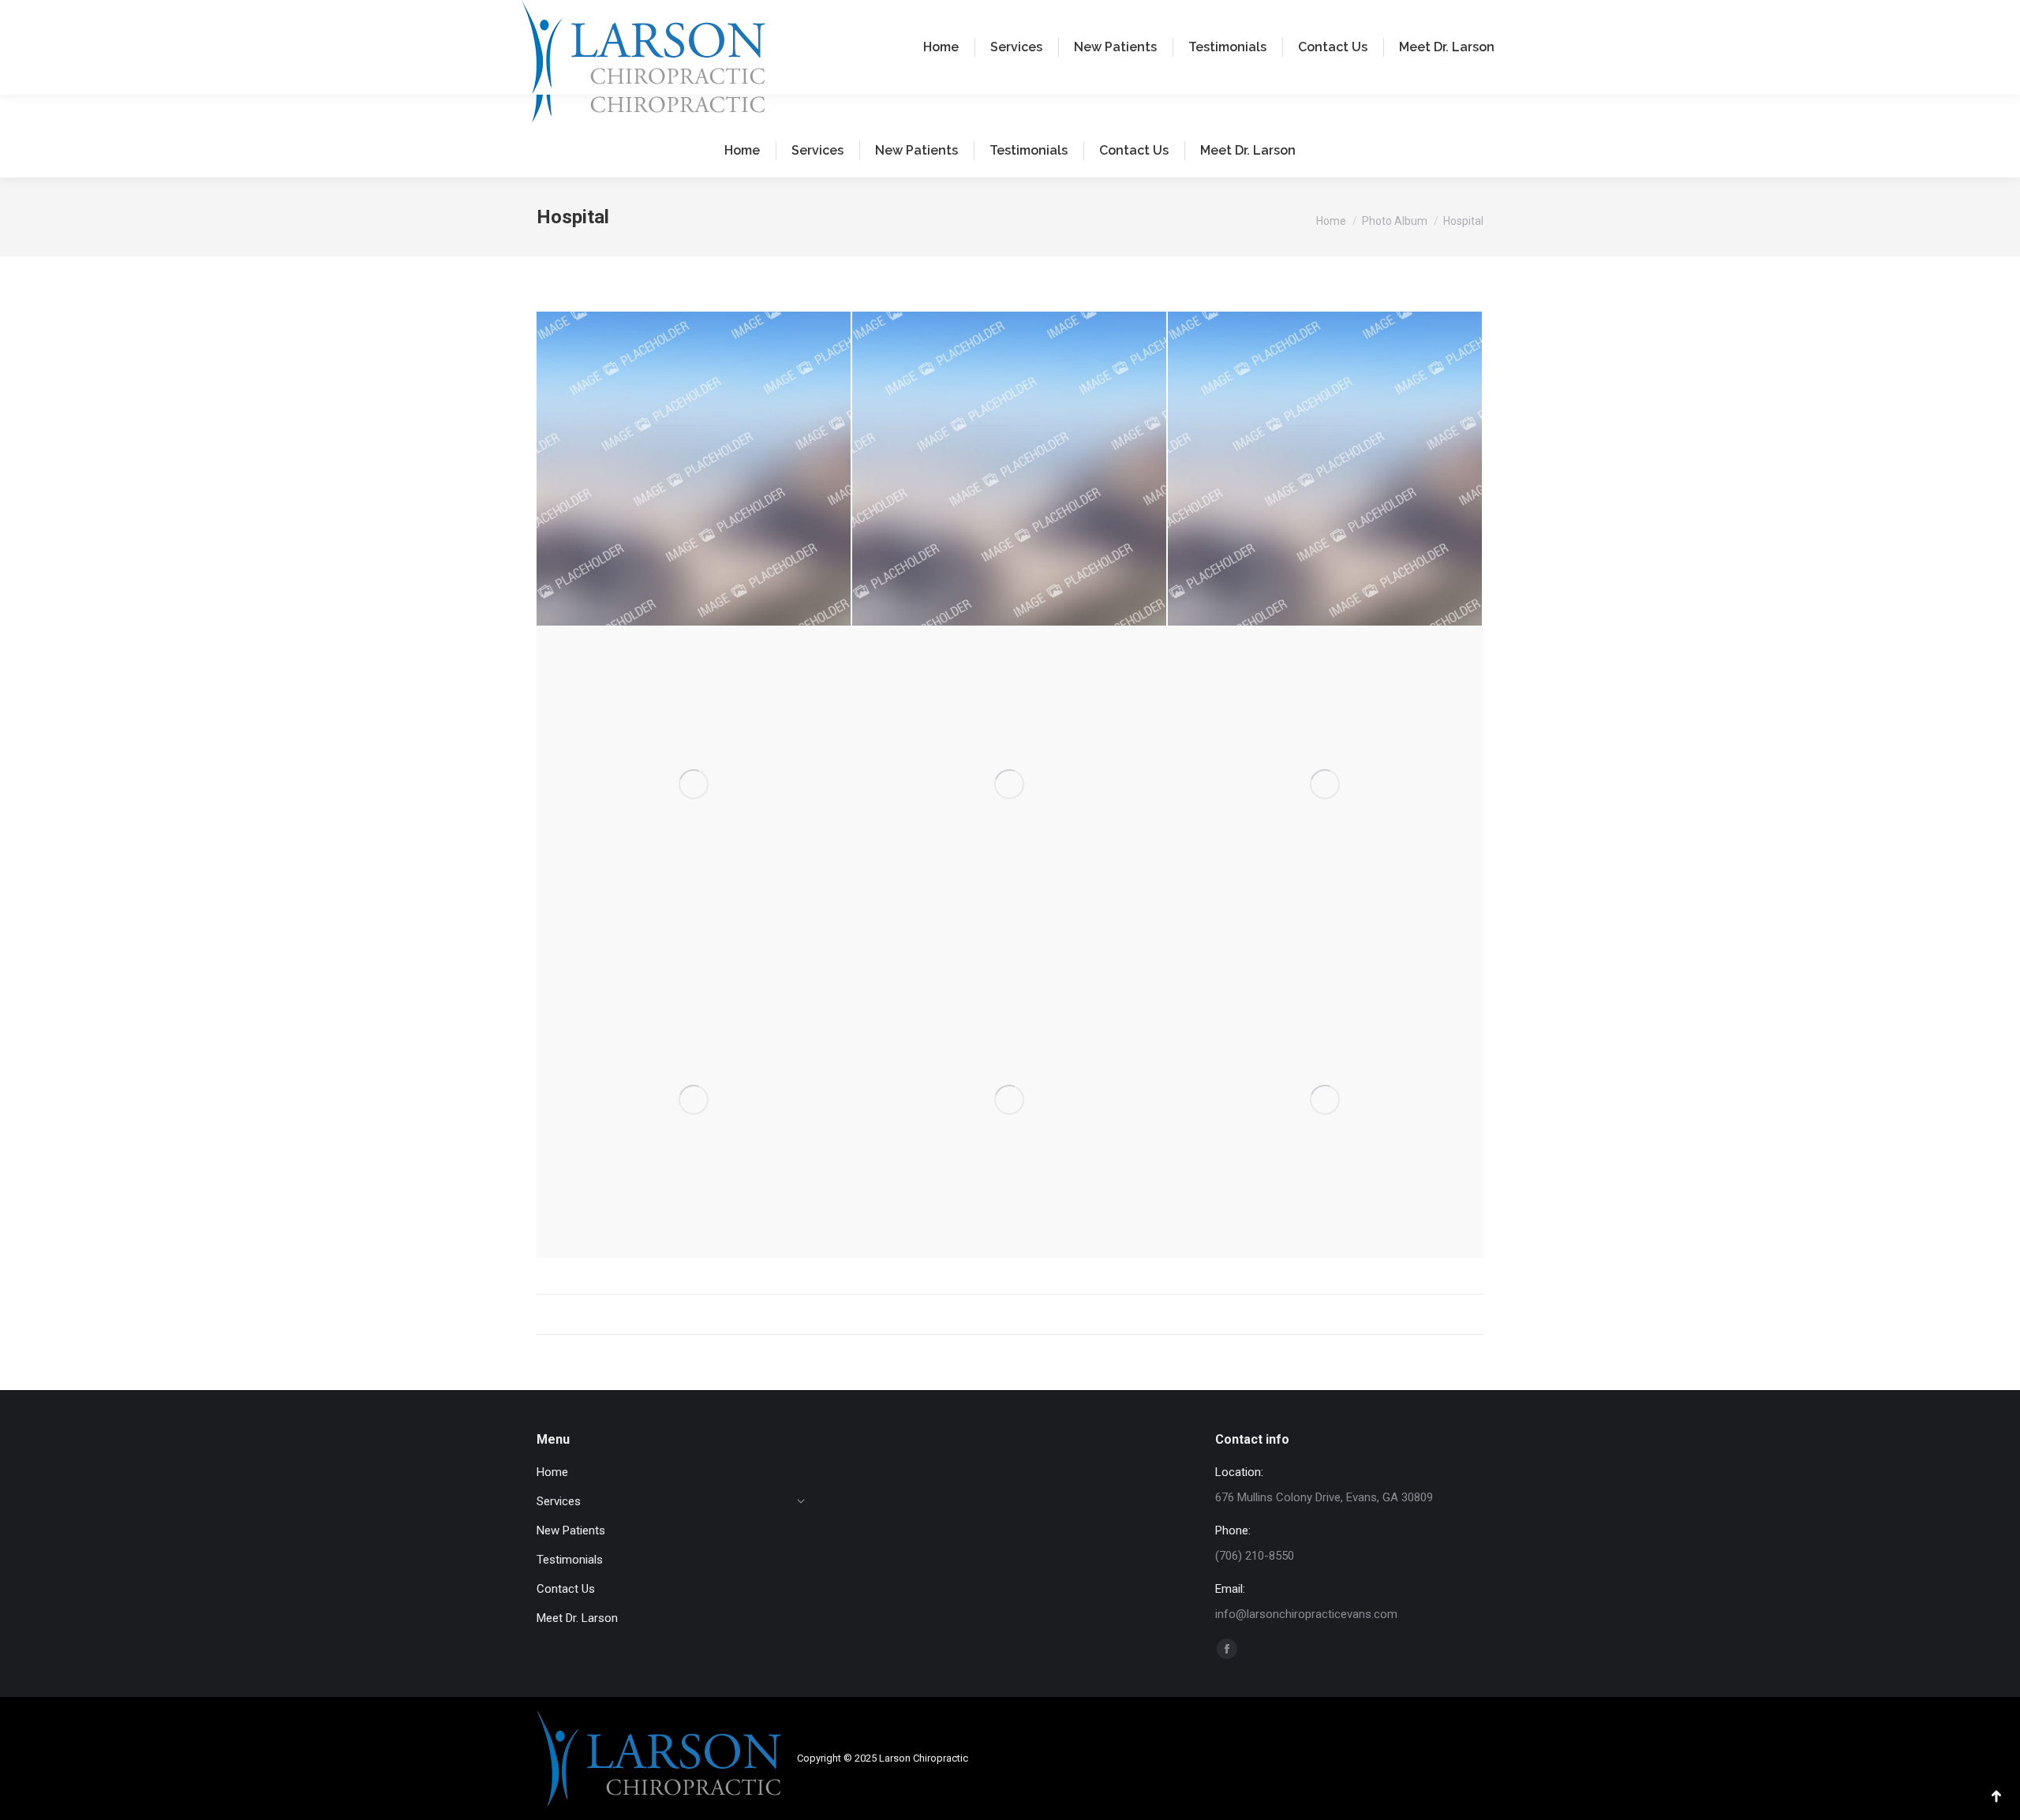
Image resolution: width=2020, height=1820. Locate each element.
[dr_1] (694, 1101)
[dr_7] (694, 469)
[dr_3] (1326, 785)
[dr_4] (1010, 1101)
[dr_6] (1010, 469)
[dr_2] (1010, 785)
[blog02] (1326, 1101)
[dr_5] (694, 785)
